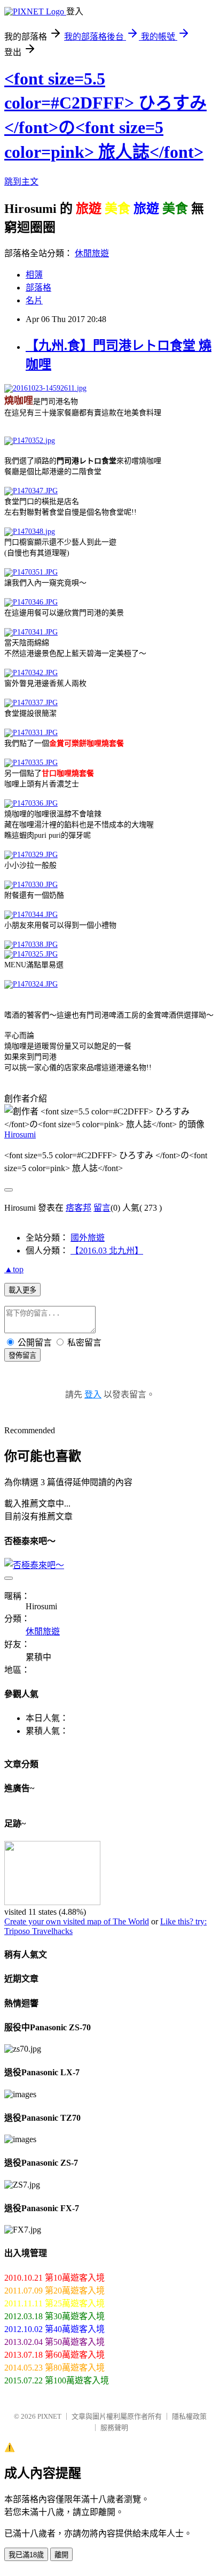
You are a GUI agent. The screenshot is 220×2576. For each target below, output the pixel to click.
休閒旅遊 (92, 253)
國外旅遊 (88, 1238)
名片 (34, 300)
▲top (14, 1269)
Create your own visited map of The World (77, 1921)
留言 (102, 1208)
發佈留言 (22, 1355)
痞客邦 (78, 1208)
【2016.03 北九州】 (107, 1251)
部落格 (38, 288)
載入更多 (22, 1290)
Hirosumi (20, 1134)
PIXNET (49, 2416)
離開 (61, 2555)
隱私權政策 (189, 2416)
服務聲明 (114, 2428)
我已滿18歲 (26, 2555)
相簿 (34, 275)
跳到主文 (21, 182)
